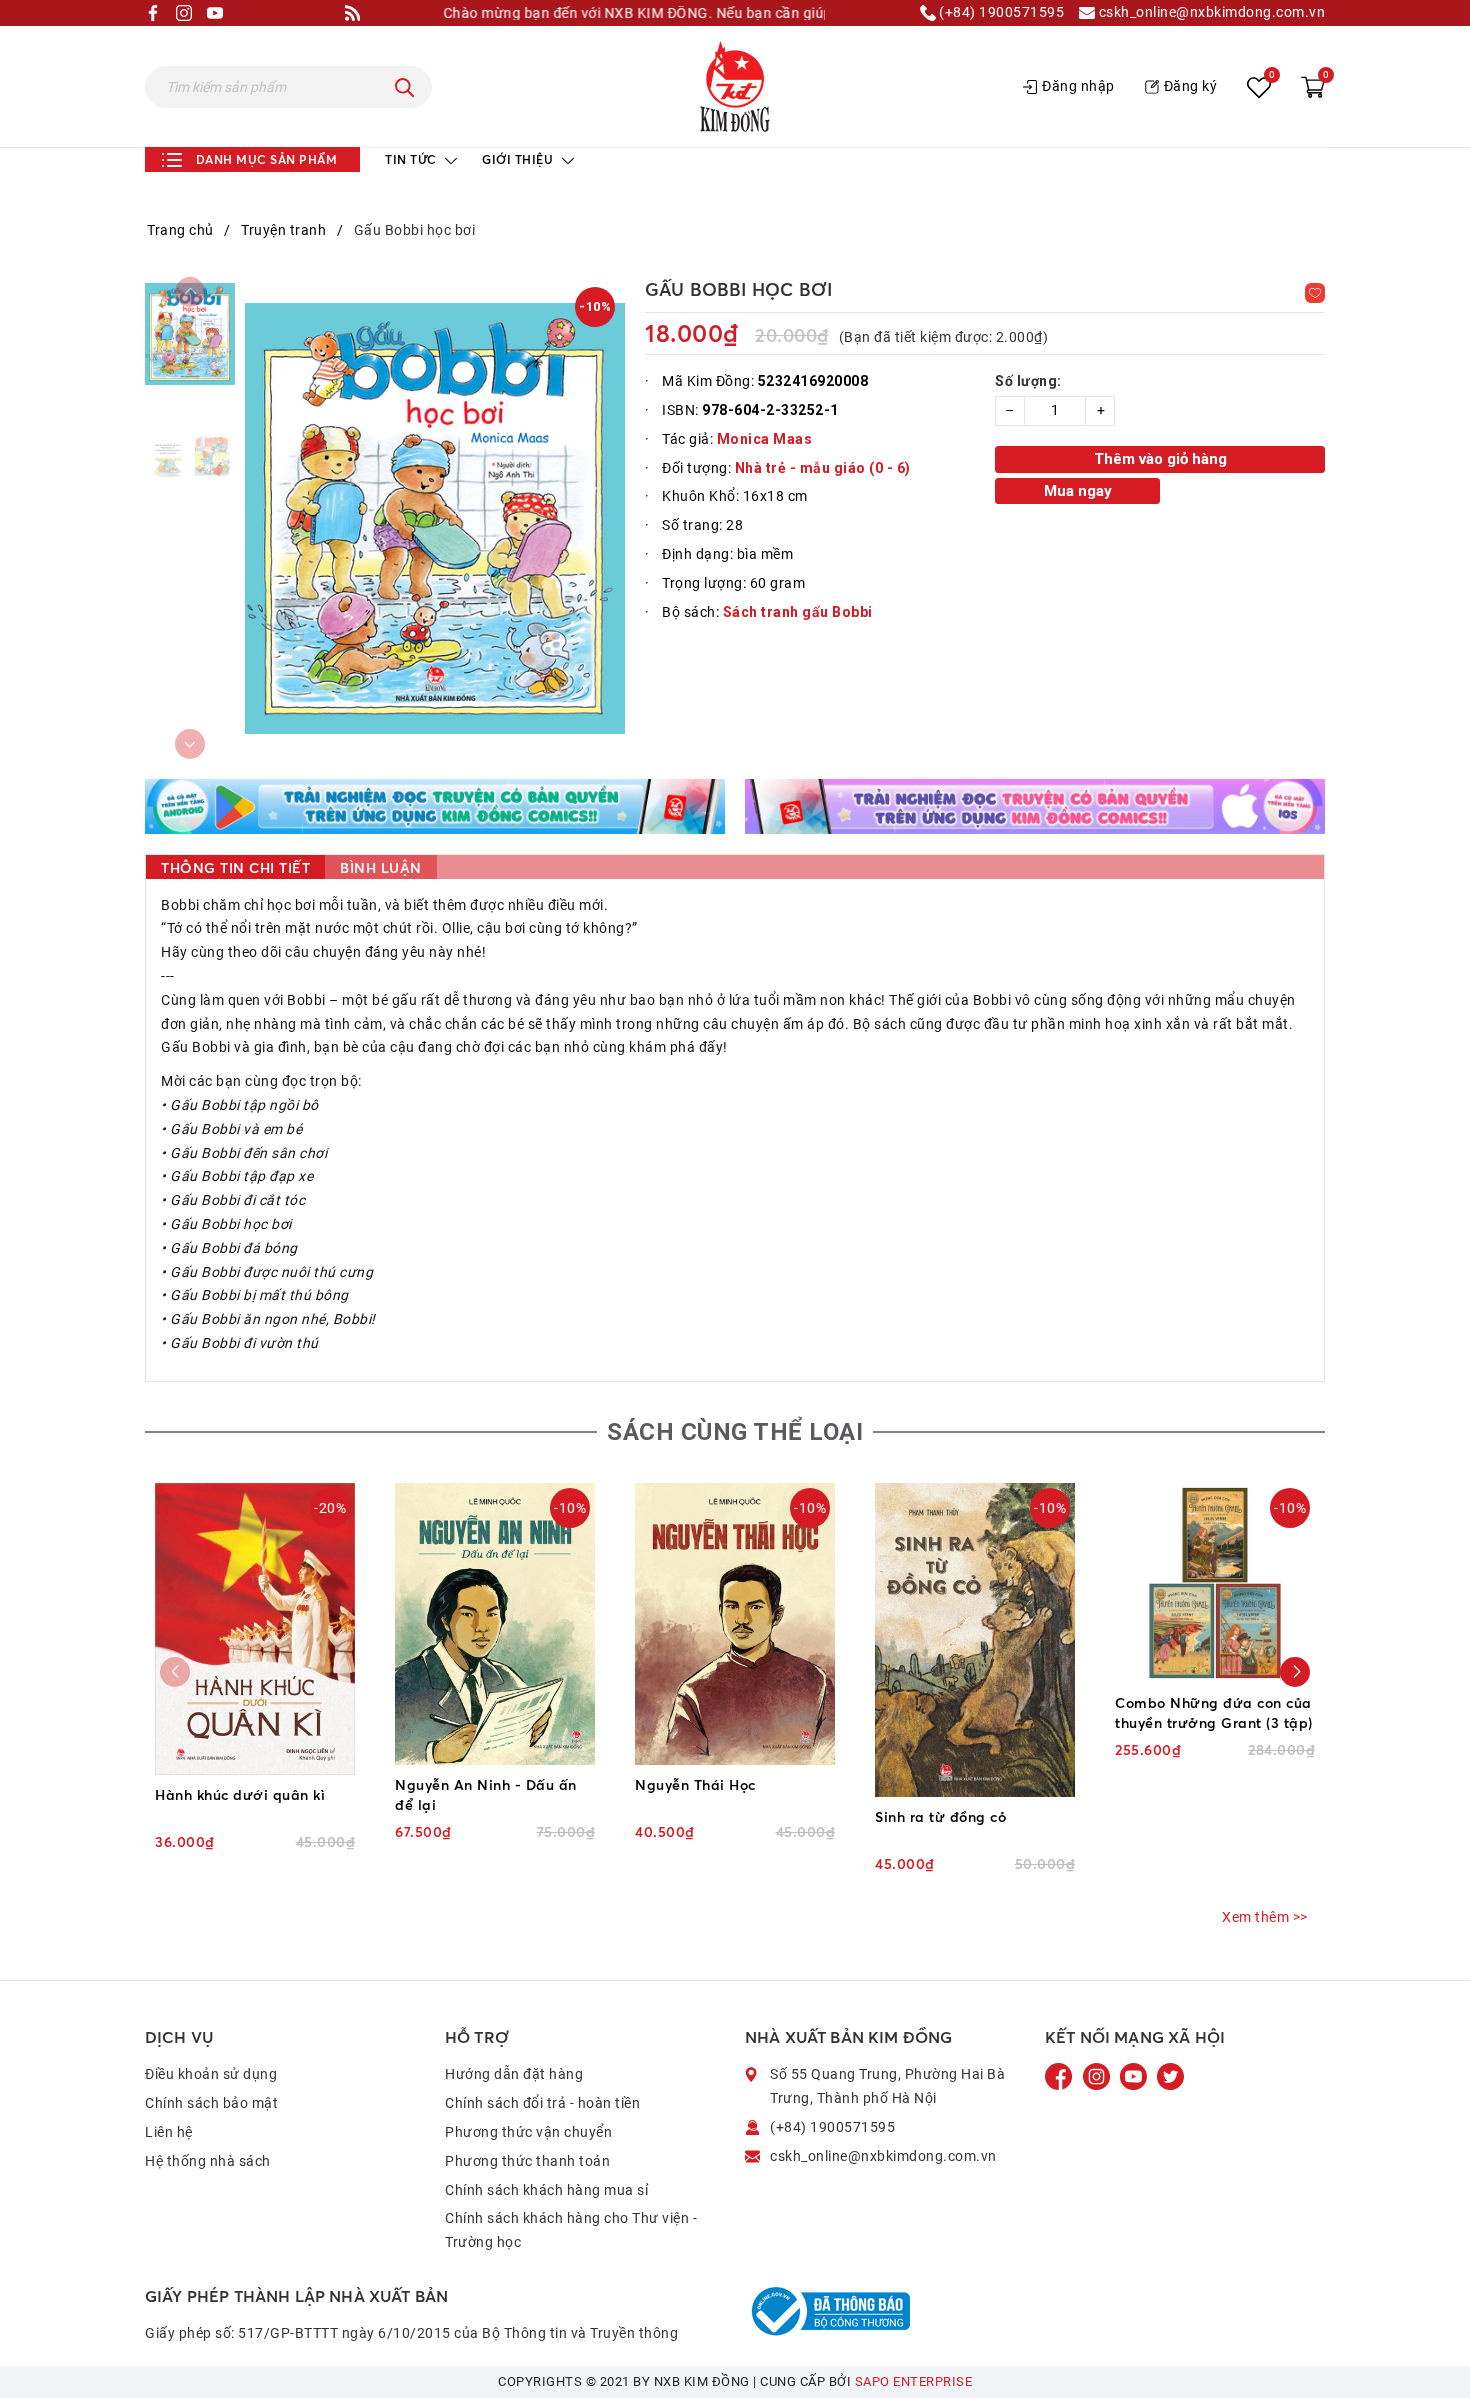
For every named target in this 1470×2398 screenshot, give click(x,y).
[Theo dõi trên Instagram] (1098, 2076)
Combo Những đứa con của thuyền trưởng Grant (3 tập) (1214, 1712)
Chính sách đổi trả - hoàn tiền (542, 2103)
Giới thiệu (519, 159)
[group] (435, 518)
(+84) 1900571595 (1000, 12)
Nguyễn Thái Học (695, 1784)
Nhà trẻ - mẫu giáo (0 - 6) (823, 468)
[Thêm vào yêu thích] (1315, 293)
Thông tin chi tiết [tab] (235, 867)
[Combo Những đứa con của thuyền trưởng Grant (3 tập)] (1215, 1583)
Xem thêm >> (1265, 1917)
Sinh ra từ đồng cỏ (940, 1816)
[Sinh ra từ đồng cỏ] (975, 1640)
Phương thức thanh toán (527, 2161)
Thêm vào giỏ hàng (1160, 459)
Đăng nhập (1078, 86)
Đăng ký (1191, 86)
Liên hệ (169, 2132)
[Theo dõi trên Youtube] (1135, 2076)
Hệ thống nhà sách (208, 2161)
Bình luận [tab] (381, 867)
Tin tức (412, 159)
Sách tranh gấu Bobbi (798, 612)
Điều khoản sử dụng (211, 2074)
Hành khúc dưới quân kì (240, 1794)
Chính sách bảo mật (211, 2103)
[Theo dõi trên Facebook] (1061, 2076)
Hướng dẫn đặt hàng (514, 2074)
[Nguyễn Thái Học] (735, 1624)
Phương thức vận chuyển (528, 2132)
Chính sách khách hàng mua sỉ (546, 2190)
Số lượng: (1028, 381)
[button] (1295, 1672)
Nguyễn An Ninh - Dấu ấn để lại (486, 1794)
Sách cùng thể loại (735, 1432)
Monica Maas (765, 439)
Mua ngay (1078, 491)
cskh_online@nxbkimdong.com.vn (1210, 12)
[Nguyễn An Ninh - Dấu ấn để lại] (495, 1624)
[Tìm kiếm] (405, 87)
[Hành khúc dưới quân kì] (255, 1629)
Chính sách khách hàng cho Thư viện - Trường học (571, 2230)
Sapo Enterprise (914, 2381)
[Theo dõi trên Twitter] (1170, 2076)
